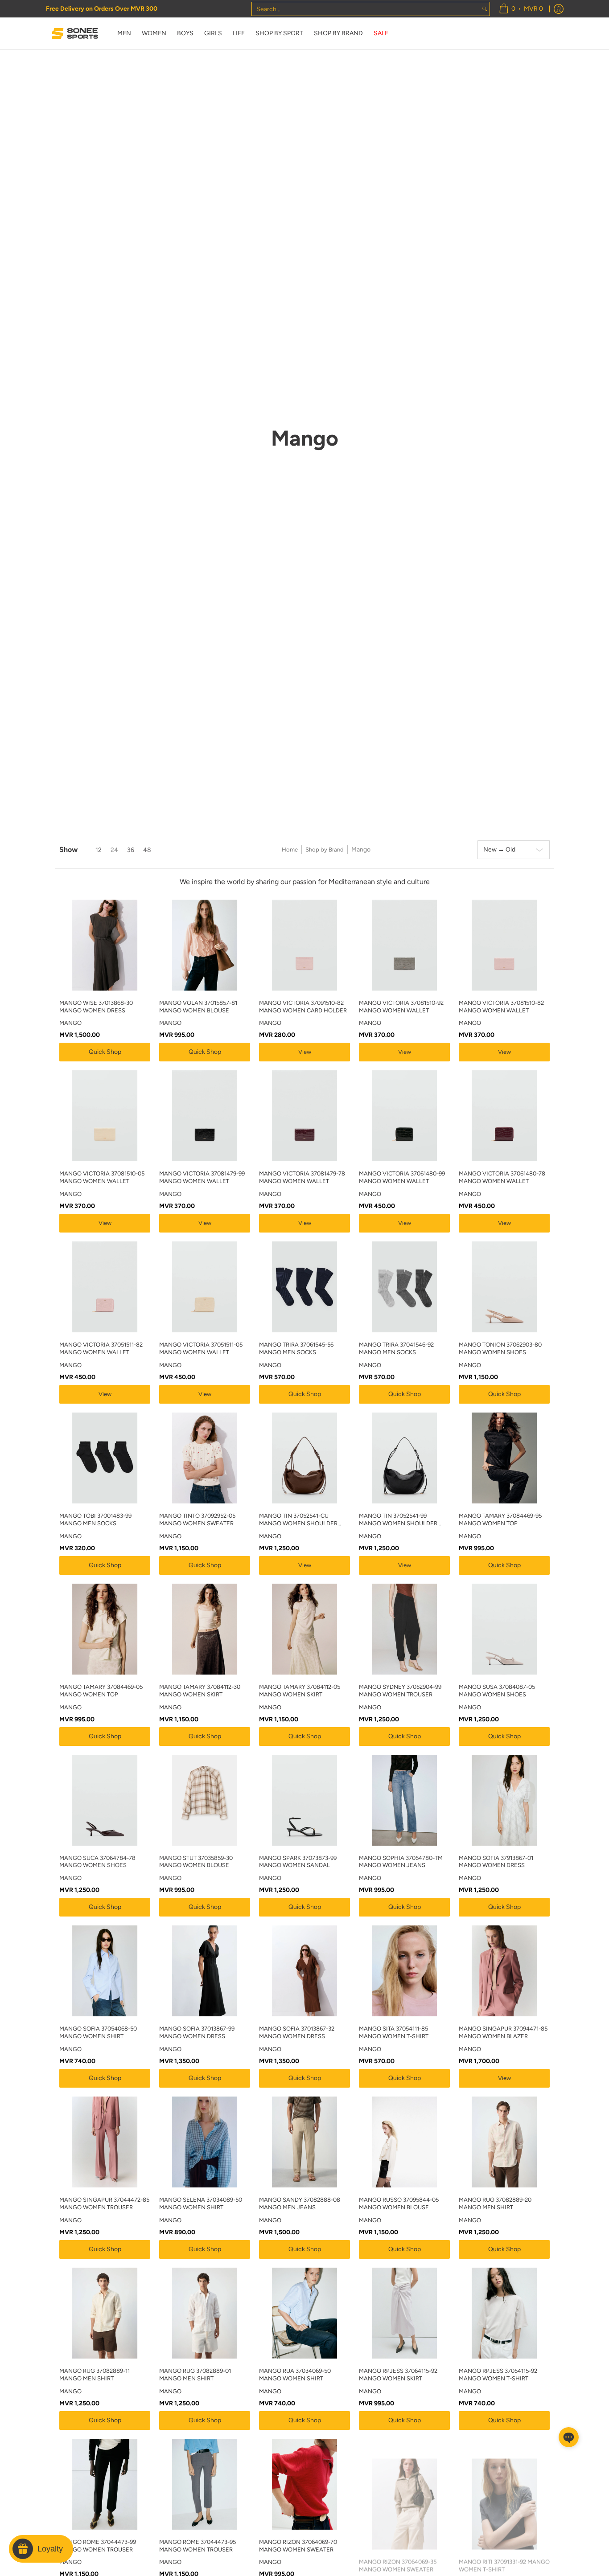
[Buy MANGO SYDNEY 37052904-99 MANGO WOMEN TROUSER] (404, 1629)
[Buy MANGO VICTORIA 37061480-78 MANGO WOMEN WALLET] (504, 1116)
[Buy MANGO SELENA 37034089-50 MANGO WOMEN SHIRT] (205, 2142)
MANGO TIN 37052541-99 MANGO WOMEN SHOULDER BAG (398, 1520)
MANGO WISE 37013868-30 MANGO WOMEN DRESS (96, 1007)
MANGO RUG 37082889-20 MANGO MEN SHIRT (495, 2203)
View (305, 1052)
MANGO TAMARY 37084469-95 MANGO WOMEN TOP (500, 1519)
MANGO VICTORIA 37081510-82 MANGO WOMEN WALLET (501, 1007)
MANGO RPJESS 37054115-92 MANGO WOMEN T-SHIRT (498, 2375)
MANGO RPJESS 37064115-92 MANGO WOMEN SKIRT (398, 2375)
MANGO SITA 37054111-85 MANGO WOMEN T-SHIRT (394, 2032)
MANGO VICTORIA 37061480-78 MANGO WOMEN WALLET (502, 1177)
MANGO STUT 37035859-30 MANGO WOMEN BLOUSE (196, 1862)
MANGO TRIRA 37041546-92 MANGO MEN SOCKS (396, 1348)
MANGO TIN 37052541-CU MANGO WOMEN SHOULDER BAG (298, 1520)
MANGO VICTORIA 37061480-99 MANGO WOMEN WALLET (402, 1177)
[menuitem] (521, 9)
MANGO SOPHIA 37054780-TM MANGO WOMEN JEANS (401, 1862)
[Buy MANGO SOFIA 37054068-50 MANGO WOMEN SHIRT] (105, 1971)
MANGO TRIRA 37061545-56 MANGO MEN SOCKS (296, 1348)
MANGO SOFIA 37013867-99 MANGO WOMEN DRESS (197, 2032)
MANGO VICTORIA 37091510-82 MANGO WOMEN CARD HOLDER (303, 1007)
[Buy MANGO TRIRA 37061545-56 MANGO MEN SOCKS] (304, 1287)
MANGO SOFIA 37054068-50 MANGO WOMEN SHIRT (98, 2032)
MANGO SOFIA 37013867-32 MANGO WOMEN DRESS (297, 2032)
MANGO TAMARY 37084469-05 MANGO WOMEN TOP (101, 1691)
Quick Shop (105, 1052)
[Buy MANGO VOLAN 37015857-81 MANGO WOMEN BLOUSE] (205, 945)
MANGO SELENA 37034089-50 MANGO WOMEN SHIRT (201, 2203)
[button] (569, 2437)
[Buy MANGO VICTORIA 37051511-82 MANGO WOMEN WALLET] (105, 1287)
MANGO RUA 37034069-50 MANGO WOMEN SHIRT (295, 2375)
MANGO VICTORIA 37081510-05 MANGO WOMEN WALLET (102, 1177)
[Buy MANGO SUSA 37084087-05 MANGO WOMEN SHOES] (504, 1629)
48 (147, 850)
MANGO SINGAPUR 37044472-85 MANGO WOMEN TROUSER (104, 2203)
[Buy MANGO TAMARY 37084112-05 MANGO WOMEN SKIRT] (304, 1629)
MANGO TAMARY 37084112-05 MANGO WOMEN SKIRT (300, 1691)
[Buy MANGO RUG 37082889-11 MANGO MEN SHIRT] (105, 2313)
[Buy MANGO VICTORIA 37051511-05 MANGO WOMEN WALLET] (205, 1287)
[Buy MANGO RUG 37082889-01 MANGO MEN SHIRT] (205, 2313)
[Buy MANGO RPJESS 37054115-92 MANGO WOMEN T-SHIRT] (504, 2313)
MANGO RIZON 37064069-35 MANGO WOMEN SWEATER (398, 2546)
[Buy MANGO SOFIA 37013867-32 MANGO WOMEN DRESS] (304, 1971)
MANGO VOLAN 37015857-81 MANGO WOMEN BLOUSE (198, 1007)
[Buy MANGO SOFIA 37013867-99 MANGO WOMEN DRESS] (205, 1971)
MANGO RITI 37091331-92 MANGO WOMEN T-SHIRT (504, 2546)
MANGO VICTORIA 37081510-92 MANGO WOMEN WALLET (401, 1007)
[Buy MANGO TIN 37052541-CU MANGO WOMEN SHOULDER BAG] (304, 1458)
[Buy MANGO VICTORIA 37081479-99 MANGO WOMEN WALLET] (205, 1116)
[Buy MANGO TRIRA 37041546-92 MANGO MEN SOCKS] (404, 1287)
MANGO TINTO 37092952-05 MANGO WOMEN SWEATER (197, 1519)
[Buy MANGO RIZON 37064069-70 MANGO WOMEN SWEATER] (304, 2484)
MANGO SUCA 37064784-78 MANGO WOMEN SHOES (97, 1862)
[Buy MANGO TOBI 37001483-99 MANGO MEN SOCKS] (105, 1458)
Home (290, 850)
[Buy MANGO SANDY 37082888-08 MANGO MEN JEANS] (304, 2142)
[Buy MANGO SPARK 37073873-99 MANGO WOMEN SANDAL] (304, 1800)
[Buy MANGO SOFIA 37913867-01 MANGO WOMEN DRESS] (504, 1800)
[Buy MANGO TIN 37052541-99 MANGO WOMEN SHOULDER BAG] (404, 1458)
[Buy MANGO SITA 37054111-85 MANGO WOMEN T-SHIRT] (404, 1971)
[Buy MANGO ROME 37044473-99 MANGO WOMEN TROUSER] (105, 2484)
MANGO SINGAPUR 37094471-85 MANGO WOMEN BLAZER (503, 2032)
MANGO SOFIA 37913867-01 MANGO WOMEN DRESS (496, 1862)
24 (114, 850)
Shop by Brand (325, 850)
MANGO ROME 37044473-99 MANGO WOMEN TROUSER (98, 2546)
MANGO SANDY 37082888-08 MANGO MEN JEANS (300, 2203)
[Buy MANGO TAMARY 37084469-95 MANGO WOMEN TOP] (504, 1458)
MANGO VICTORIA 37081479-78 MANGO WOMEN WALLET (302, 1177)
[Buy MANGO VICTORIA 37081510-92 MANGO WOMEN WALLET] (404, 945)
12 (99, 850)
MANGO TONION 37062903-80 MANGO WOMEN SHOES (500, 1348)
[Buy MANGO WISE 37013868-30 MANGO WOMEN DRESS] (105, 945)
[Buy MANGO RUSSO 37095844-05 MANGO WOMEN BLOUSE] (404, 2142)
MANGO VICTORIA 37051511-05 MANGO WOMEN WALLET (201, 1348)
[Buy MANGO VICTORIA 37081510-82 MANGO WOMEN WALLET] (504, 945)
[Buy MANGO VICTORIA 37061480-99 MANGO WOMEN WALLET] (404, 1116)
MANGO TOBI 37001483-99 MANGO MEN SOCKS (95, 1519)
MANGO (70, 1023)
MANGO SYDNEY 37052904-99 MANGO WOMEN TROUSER (400, 1691)
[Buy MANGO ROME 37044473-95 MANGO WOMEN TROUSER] (205, 2484)
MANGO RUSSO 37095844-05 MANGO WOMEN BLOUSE (399, 2203)
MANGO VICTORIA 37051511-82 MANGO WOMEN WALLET (101, 1348)
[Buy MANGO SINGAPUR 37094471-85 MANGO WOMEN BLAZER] (504, 1971)
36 (131, 850)
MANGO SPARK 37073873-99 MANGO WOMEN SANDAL (298, 1862)
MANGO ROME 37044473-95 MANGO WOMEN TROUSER (198, 2546)
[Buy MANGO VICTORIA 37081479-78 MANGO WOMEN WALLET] (304, 1116)
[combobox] (366, 9)
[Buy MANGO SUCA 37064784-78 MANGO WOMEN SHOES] (105, 1800)
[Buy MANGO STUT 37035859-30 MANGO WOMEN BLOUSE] (205, 1800)
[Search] (485, 9)
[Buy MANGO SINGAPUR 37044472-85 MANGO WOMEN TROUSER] (105, 2142)
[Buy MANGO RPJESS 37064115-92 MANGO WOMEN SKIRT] (404, 2313)
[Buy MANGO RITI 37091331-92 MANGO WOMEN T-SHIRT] (504, 2484)
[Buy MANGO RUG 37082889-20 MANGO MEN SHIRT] (504, 2142)
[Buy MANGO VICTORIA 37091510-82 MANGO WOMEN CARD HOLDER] (304, 945)
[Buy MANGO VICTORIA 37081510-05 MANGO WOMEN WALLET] (105, 1116)
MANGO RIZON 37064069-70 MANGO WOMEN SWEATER (298, 2546)
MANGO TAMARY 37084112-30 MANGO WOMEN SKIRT (200, 1691)
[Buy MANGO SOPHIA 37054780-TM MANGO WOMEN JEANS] (404, 1800)
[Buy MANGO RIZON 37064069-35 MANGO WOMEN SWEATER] (404, 2484)
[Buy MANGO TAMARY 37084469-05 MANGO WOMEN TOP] (105, 1629)
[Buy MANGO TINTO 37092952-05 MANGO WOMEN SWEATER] (205, 1458)
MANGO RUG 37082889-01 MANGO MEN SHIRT (195, 2375)
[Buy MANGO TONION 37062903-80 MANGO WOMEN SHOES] (504, 1287)
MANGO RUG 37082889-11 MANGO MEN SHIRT (95, 2375)
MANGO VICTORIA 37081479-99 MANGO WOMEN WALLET (202, 1177)
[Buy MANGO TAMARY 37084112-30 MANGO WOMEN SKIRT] (205, 1629)
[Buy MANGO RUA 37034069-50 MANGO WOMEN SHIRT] (304, 2313)
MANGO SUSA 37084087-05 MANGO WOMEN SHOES (497, 1691)
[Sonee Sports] (75, 33)
